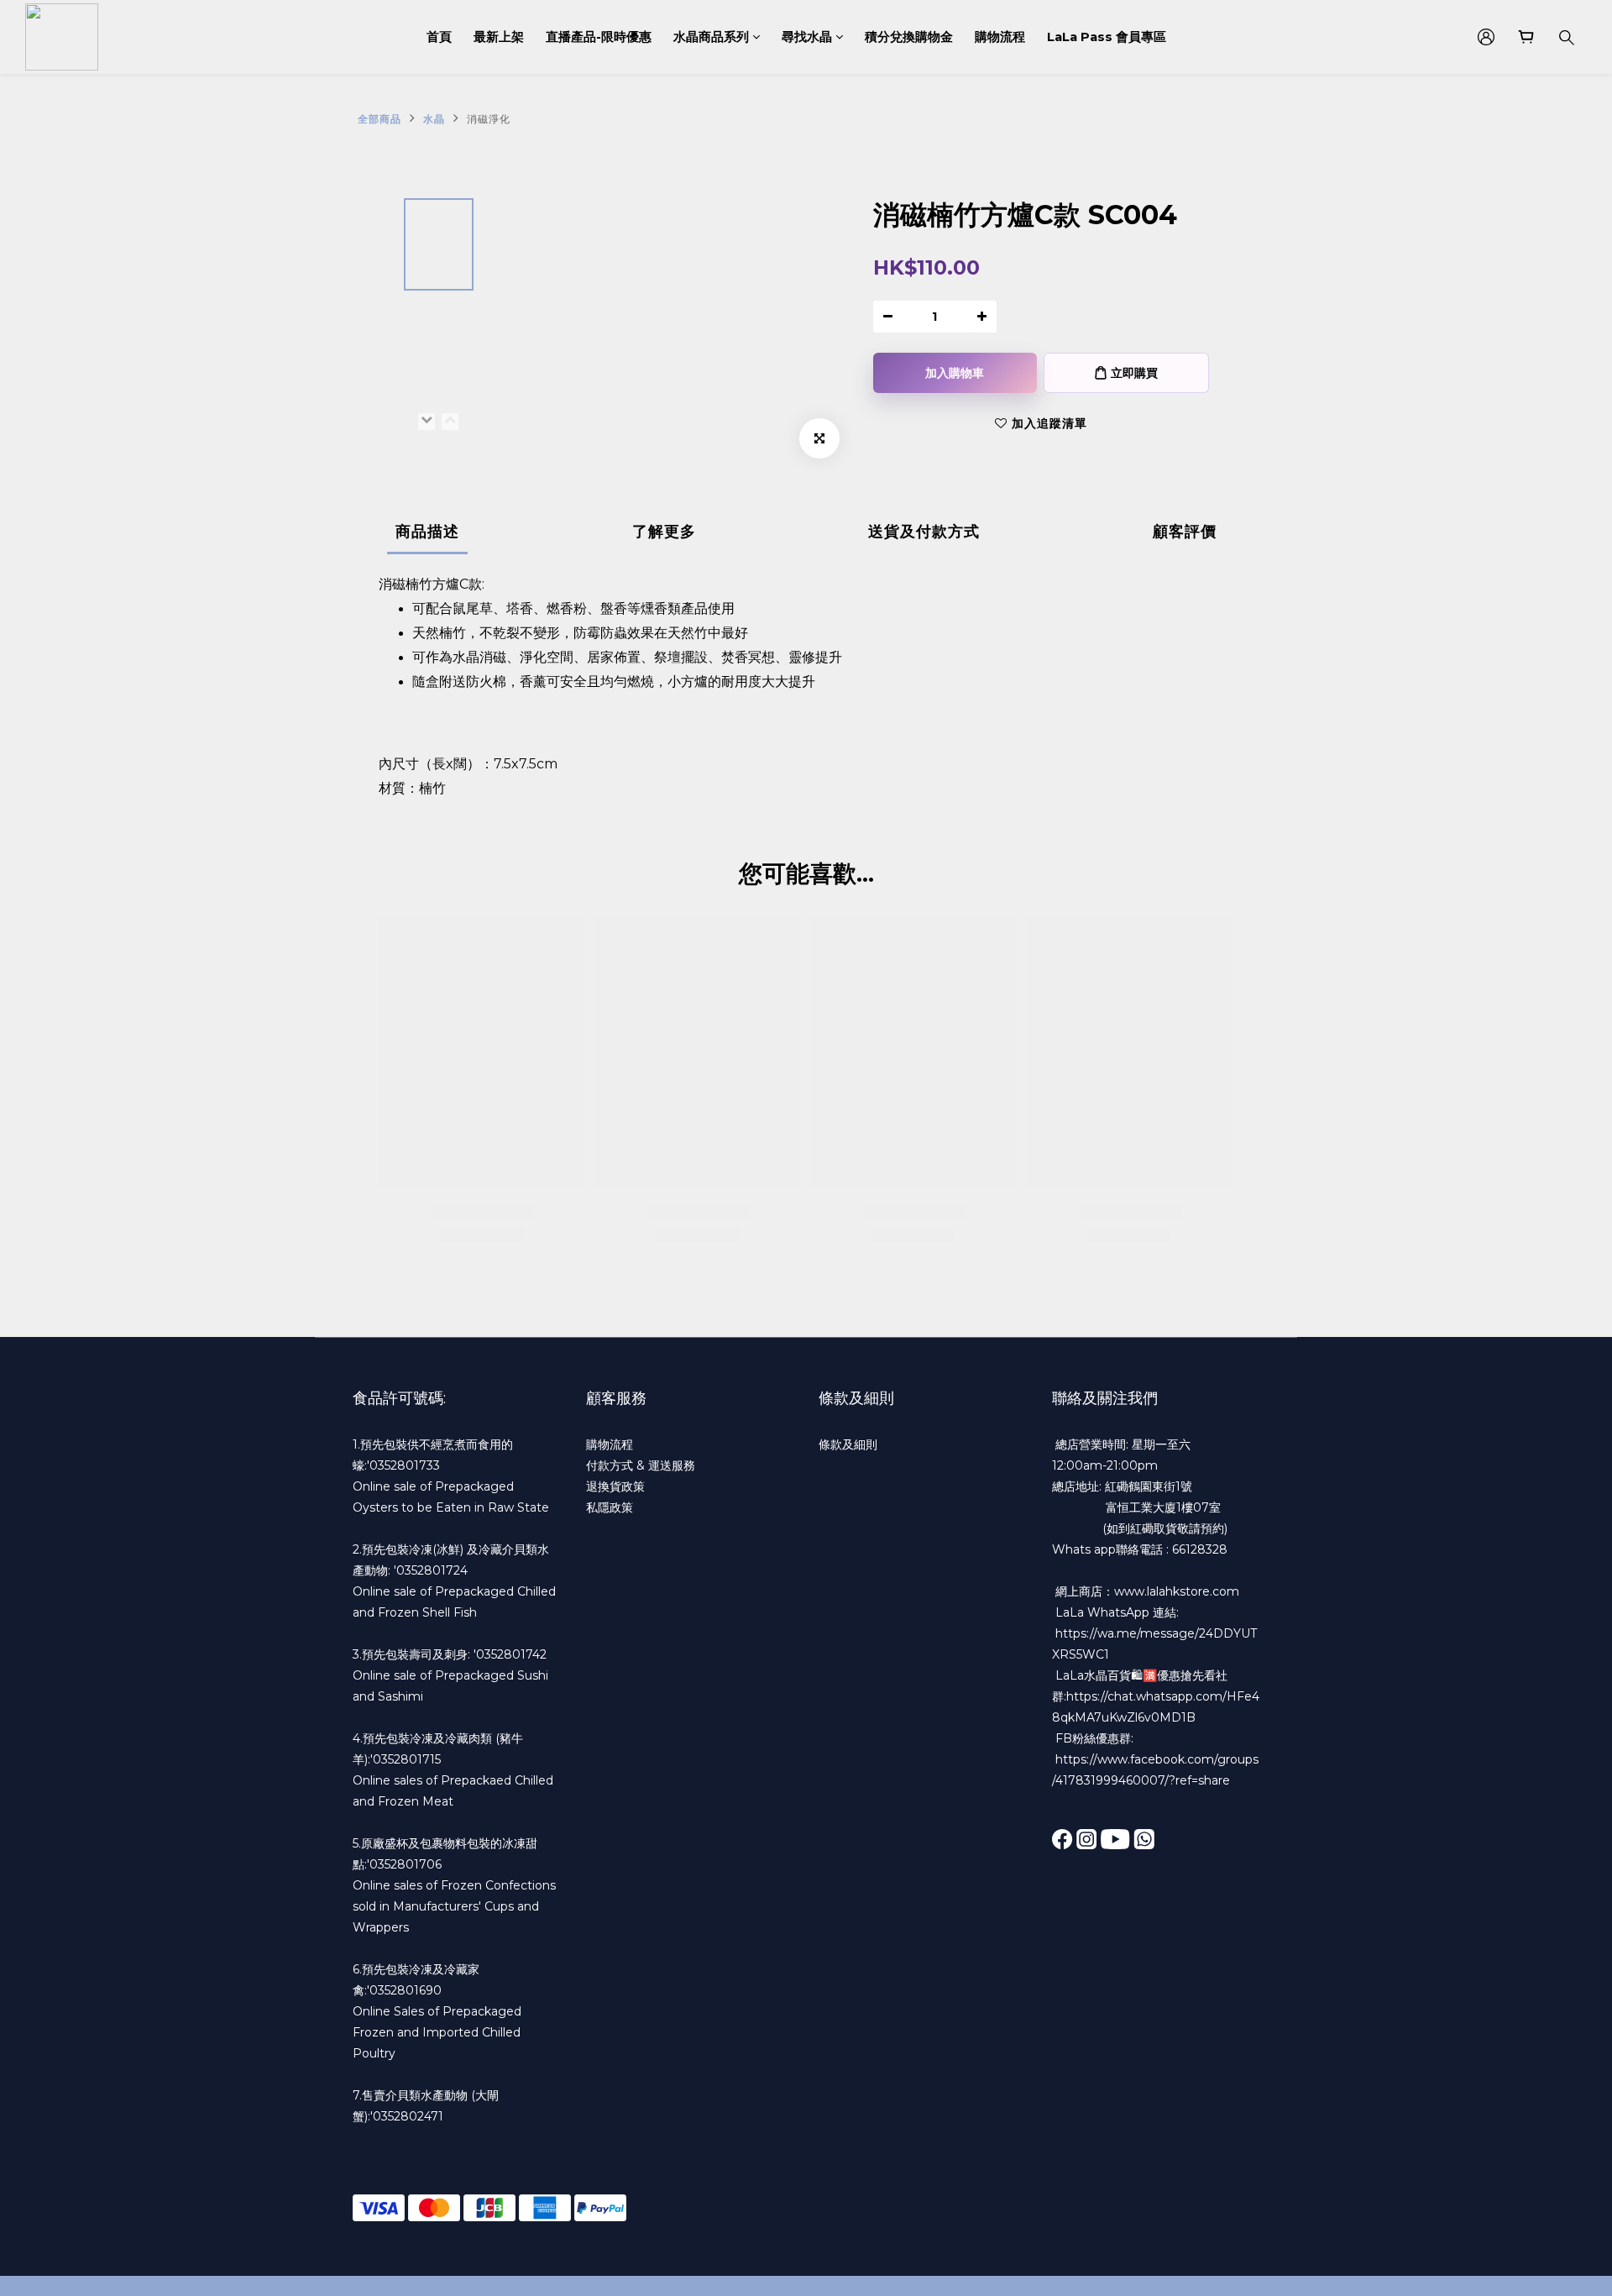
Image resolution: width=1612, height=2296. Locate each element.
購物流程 (1000, 37)
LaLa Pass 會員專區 (1107, 37)
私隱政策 (610, 1507)
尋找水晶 (807, 37)
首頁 (439, 37)
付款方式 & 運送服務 (641, 1465)
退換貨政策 (615, 1486)
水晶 (434, 119)
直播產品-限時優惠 (599, 37)
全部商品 (379, 119)
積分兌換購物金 (909, 37)
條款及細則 (848, 1444)
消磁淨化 (489, 119)
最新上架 (499, 37)
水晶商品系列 (711, 37)
